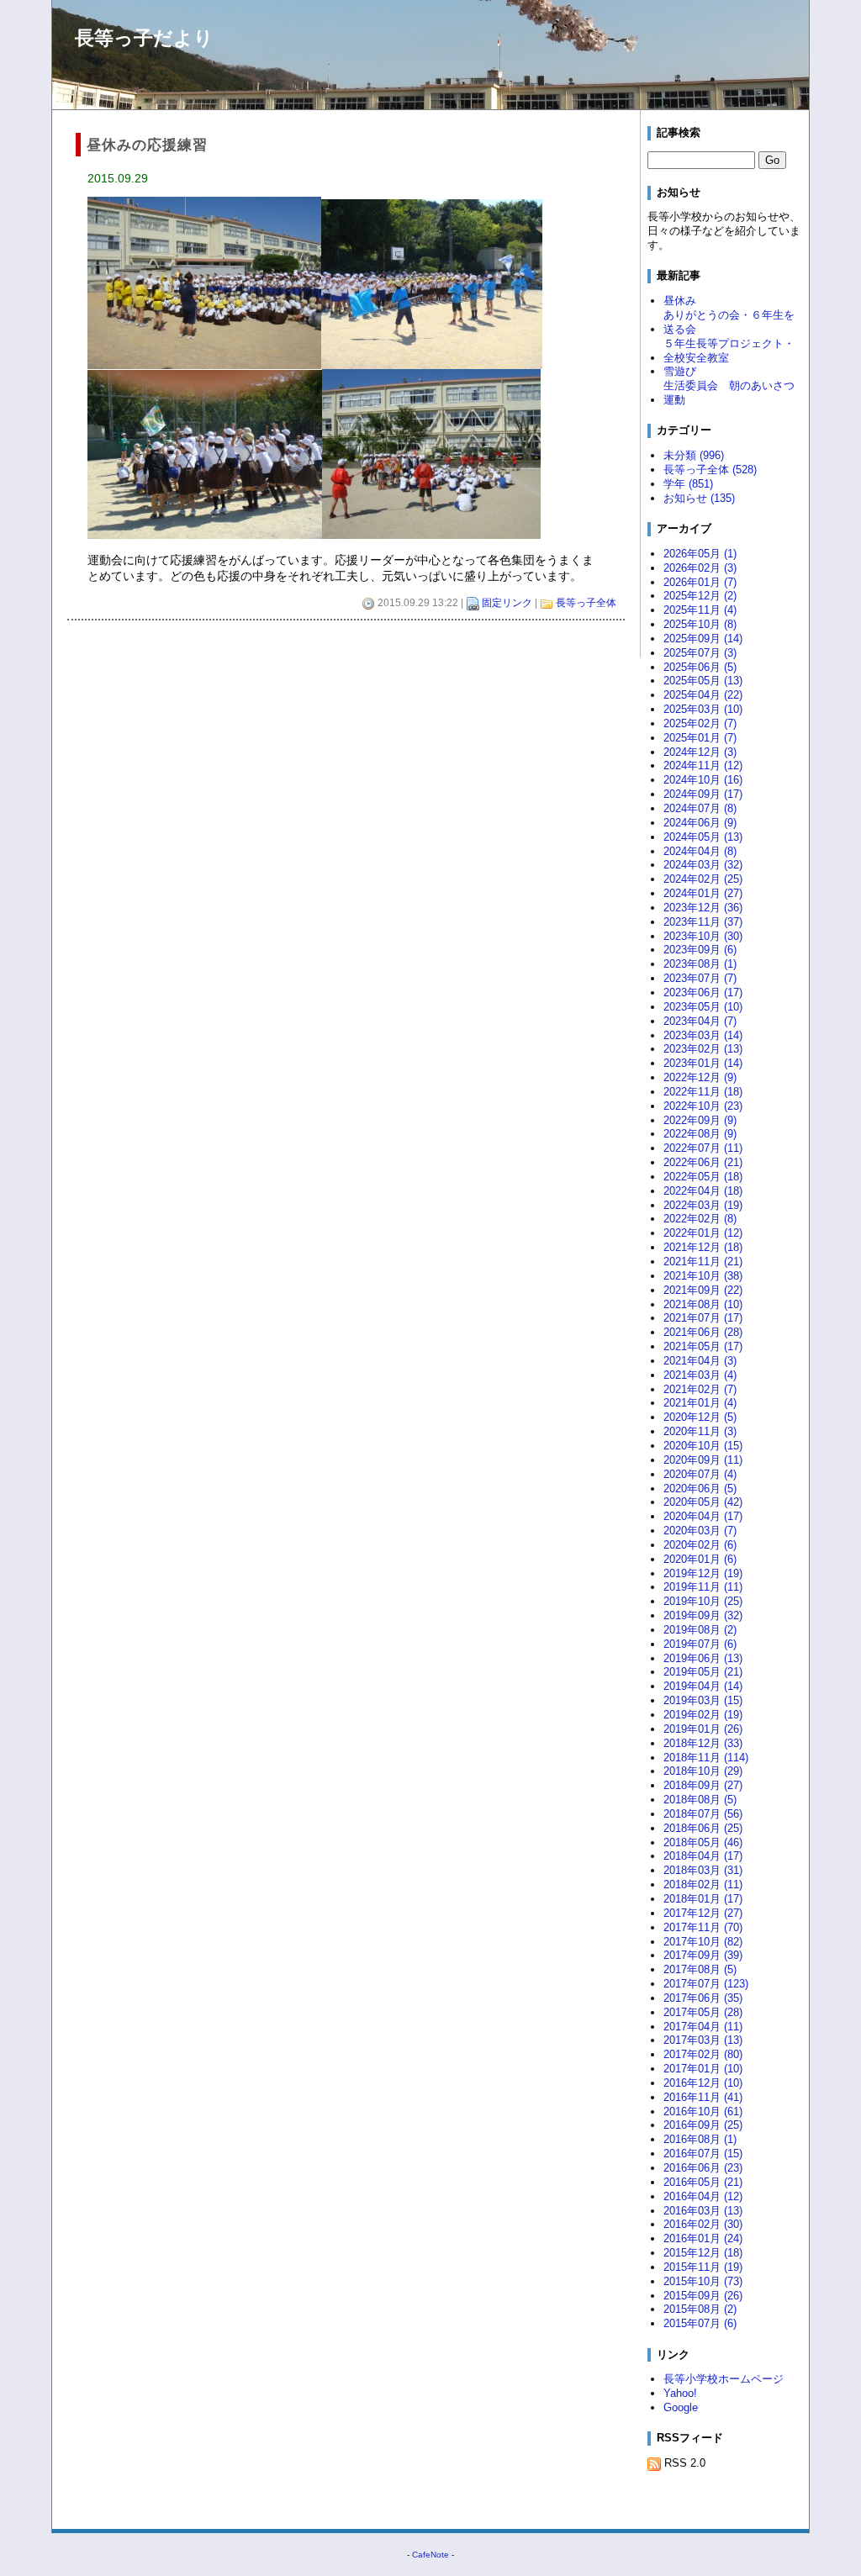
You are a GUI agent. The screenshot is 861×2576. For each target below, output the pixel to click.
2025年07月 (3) (700, 653)
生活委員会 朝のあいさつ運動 (729, 393)
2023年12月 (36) (703, 908)
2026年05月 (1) (700, 554)
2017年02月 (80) (703, 2054)
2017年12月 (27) (703, 1913)
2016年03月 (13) (703, 2211)
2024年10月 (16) (703, 780)
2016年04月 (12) (703, 2196)
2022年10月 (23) (703, 1106)
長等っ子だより (144, 38)
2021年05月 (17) (703, 1346)
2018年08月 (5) (700, 1800)
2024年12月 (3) (700, 752)
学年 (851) (688, 484)
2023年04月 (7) (700, 1021)
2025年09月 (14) (703, 639)
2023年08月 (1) (700, 964)
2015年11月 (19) (703, 2267)
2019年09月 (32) (703, 1615)
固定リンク (507, 603)
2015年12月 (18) (703, 2253)
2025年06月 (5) (700, 667)
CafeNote (430, 2555)
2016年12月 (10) (703, 2083)
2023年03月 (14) (703, 1035)
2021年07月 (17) (703, 1318)
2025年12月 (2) (700, 596)
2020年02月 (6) (700, 1545)
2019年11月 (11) (703, 1587)
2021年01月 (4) (700, 1403)
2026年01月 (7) (700, 582)
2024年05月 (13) (703, 837)
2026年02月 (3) (700, 568)
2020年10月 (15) (703, 1446)
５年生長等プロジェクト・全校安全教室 (729, 351)
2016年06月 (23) (703, 2168)
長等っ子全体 (586, 603)
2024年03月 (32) (703, 865)
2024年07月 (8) (700, 808)
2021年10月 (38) (703, 1276)
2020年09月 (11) (703, 1460)
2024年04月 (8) (700, 851)
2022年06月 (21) (703, 1162)
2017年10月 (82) (703, 1942)
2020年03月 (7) (700, 1531)
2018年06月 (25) (703, 1828)
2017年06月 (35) (703, 1998)
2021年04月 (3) (700, 1361)
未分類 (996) (694, 455)
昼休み (680, 301)
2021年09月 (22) (703, 1290)
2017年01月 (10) (703, 2069)
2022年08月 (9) (700, 1134)
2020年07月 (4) (700, 1474)
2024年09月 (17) (703, 794)
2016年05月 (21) (703, 2182)
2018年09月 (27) (703, 1785)
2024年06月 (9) (700, 823)
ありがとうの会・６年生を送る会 (729, 322)
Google (681, 2407)
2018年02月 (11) (703, 1884)
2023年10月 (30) (703, 936)
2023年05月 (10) (703, 1007)
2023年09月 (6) (700, 950)
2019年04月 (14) (703, 1686)
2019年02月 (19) (703, 1715)
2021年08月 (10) (703, 1304)
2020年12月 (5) (700, 1417)
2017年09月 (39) (703, 1955)
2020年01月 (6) (700, 1559)
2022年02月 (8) (700, 1219)
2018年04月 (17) (703, 1856)
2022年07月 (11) (703, 1148)
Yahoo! (680, 2393)
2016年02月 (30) (703, 2224)
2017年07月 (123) (706, 1984)
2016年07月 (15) (703, 2154)
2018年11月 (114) (706, 1758)
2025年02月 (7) (700, 723)
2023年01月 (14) (703, 1063)
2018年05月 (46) (703, 1842)
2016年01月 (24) (703, 2238)
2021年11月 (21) (703, 1262)
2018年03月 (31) (703, 1870)
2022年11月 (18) (703, 1092)
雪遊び (680, 371)
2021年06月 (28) (703, 1332)
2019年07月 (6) (700, 1644)
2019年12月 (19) (703, 1573)
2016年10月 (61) (703, 2111)
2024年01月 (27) (703, 893)
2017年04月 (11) (703, 2027)
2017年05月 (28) (703, 2012)
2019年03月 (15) (703, 1700)
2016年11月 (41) (703, 2097)
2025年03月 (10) (703, 709)
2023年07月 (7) (700, 978)
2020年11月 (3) (700, 1431)
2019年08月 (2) (700, 1630)
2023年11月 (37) (703, 922)
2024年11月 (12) (703, 765)
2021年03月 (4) (700, 1375)
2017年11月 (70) (703, 1927)
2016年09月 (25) (703, 2125)
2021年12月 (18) (703, 1247)
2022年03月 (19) (703, 1205)
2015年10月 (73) (703, 2281)
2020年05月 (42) (703, 1502)
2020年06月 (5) (700, 1489)
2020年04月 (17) (703, 1516)
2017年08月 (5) (700, 1969)
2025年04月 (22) (703, 695)
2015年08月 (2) (700, 2309)
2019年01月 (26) (703, 1729)
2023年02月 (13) (703, 1049)
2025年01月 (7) (700, 738)
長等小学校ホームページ (724, 2379)
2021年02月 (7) (700, 1389)
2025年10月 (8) (700, 624)
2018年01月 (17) (703, 1899)
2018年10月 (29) (703, 1771)
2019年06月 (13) (703, 1658)
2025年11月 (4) (700, 610)
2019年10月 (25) (703, 1601)
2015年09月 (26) (703, 2296)
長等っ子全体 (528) (710, 470)
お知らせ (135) (699, 498)
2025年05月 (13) (703, 681)
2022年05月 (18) (703, 1177)
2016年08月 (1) (700, 2139)
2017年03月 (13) (703, 2040)
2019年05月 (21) (703, 1672)
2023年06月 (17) (703, 992)
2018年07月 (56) (703, 1814)
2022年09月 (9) (700, 1120)
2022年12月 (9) (700, 1077)
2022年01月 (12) (703, 1233)
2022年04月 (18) (703, 1191)
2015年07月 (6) (700, 2323)
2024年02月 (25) (703, 879)
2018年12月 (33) (703, 1743)
